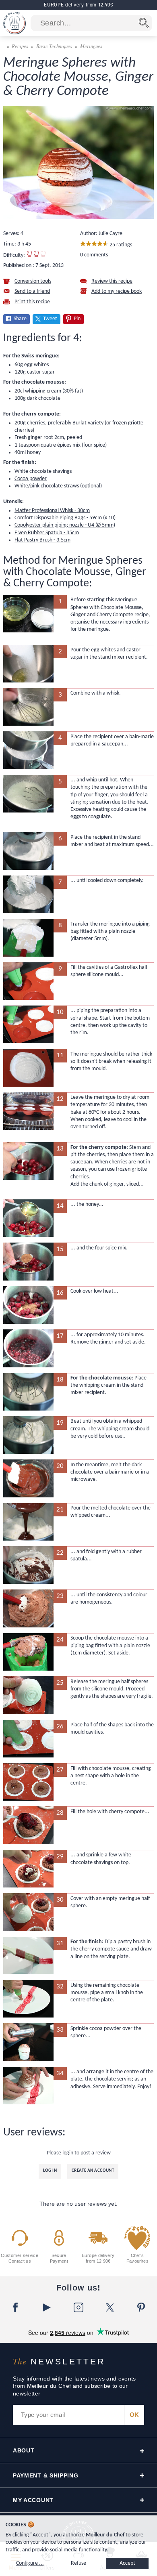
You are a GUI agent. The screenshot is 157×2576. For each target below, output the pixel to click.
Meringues (91, 46)
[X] (110, 2307)
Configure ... (30, 2563)
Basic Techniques (54, 46)
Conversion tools (33, 281)
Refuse (78, 2563)
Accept (127, 2563)
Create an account (93, 2171)
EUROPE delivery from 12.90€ (78, 5)
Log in (50, 2171)
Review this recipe (112, 281)
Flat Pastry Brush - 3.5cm (42, 540)
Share (20, 319)
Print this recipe (32, 302)
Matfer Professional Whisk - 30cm (52, 511)
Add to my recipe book (117, 291)
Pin (77, 319)
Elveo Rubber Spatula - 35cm (47, 533)
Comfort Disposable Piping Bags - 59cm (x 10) (65, 518)
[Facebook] (16, 2307)
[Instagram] (78, 2307)
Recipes (20, 46)
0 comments (94, 255)
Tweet (50, 319)
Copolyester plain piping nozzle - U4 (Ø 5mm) (65, 525)
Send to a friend (32, 291)
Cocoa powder (31, 479)
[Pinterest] (141, 2307)
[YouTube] (47, 2307)
